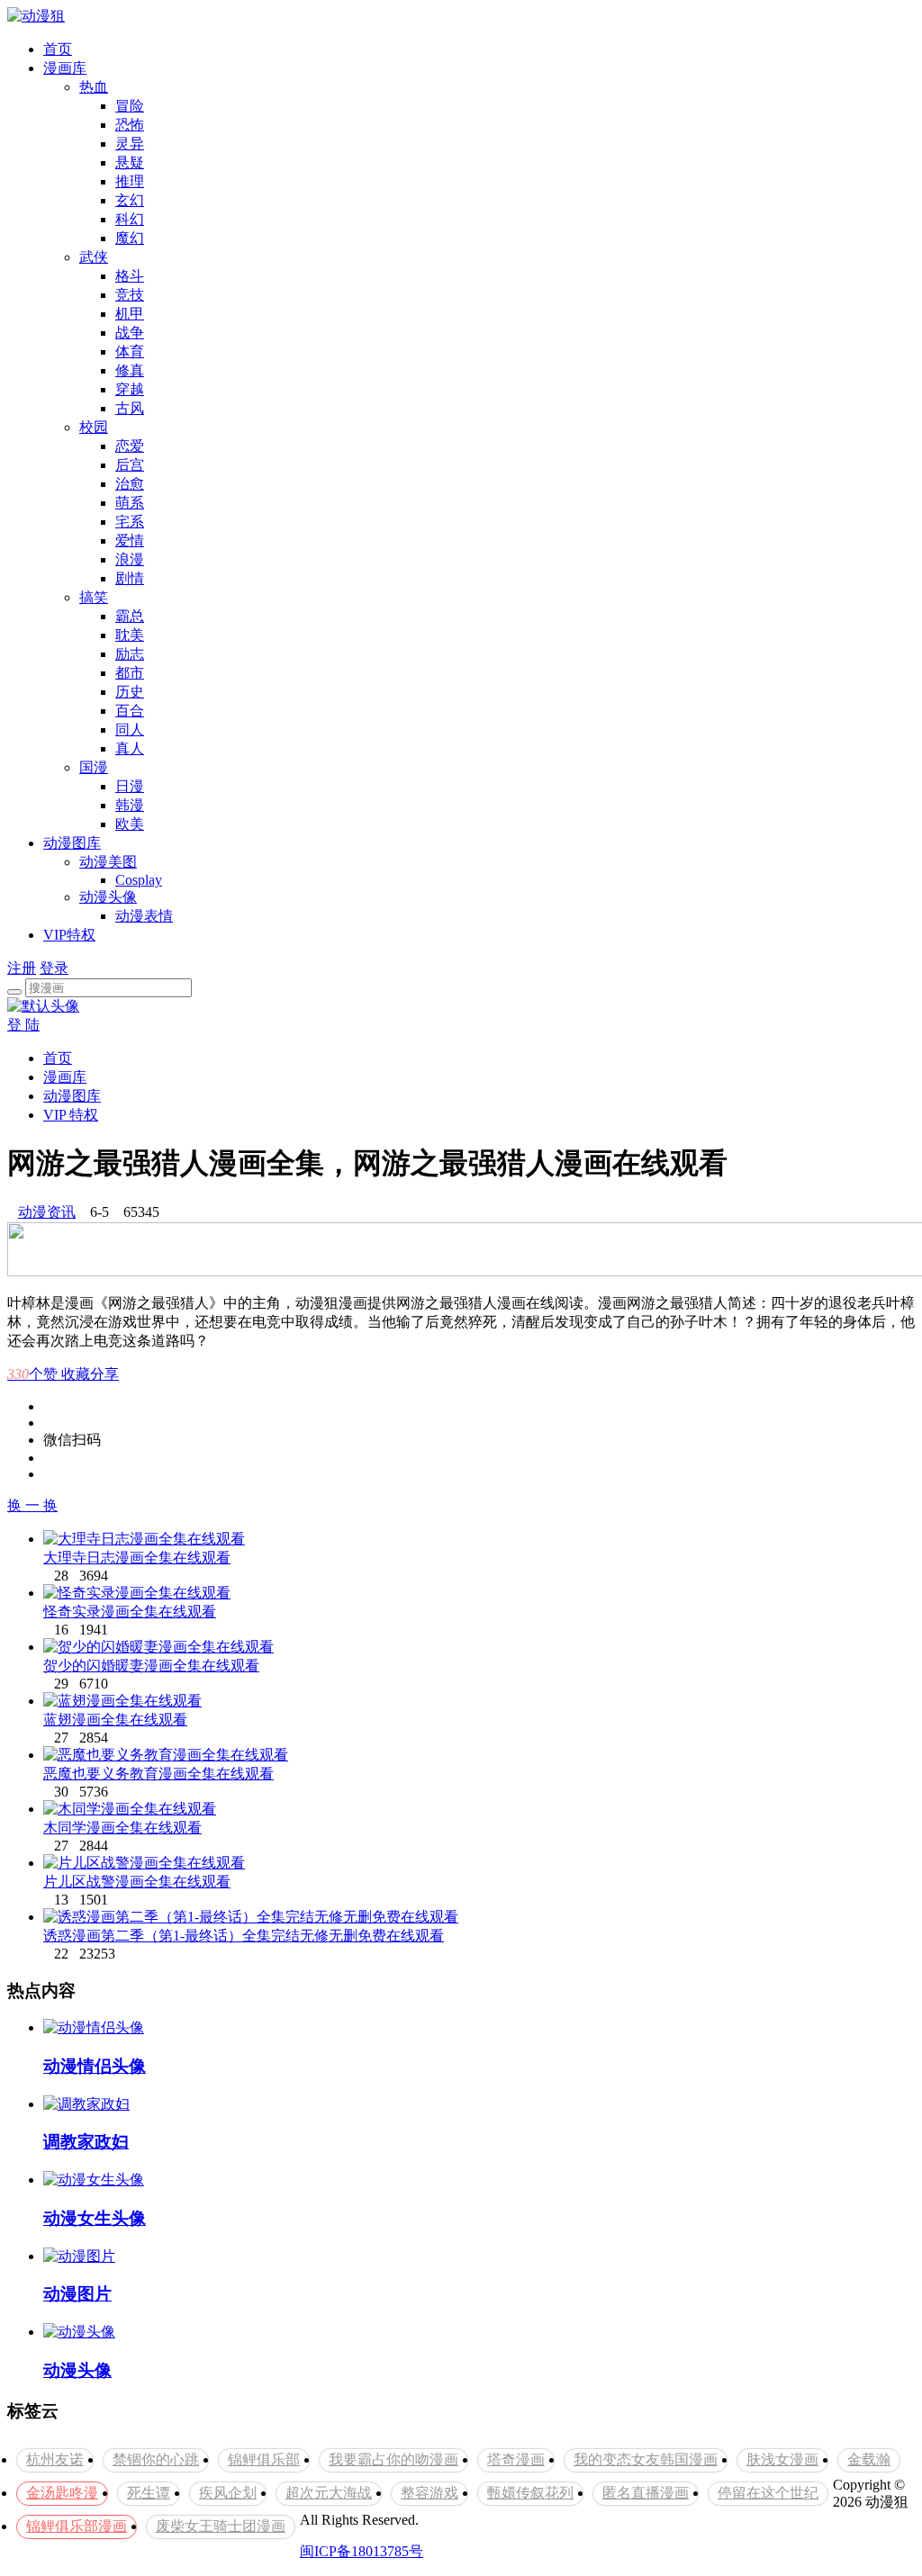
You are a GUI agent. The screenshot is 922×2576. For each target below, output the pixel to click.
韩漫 (130, 805)
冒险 (130, 106)
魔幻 (130, 238)
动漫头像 (108, 897)
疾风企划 (228, 2493)
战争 (130, 333)
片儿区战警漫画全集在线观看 (137, 1882)
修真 (130, 370)
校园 (94, 427)
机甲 (130, 314)
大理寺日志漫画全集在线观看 (137, 1558)
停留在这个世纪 (768, 2493)
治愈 (130, 484)
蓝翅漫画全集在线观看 (115, 1720)
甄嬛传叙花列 (530, 2493)
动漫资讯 (47, 1212)
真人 (130, 748)
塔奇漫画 (516, 2459)
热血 (94, 87)
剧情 (130, 578)
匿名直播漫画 (646, 2493)
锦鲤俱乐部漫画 (77, 2526)
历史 (130, 692)
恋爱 (130, 446)
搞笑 (94, 597)
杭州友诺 (55, 2459)
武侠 (94, 257)
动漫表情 (144, 916)
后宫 (130, 465)
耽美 (130, 635)
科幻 (130, 219)
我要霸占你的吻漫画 (393, 2459)
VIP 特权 (71, 1115)
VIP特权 (69, 935)
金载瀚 (869, 2459)
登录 (54, 968)
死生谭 (149, 2493)
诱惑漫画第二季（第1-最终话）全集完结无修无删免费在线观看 (244, 1936)
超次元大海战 (329, 2493)
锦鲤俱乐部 (264, 2459)
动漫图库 (72, 843)
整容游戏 (429, 2493)
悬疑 (130, 162)
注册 (22, 968)
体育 (130, 351)
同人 (130, 730)
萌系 (130, 503)
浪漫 (130, 559)
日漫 (130, 786)
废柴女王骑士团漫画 (221, 2526)
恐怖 (130, 125)
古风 (130, 408)
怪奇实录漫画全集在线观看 (130, 1612)
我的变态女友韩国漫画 (646, 2459)
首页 (58, 49)
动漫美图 (108, 862)
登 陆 (23, 1025)
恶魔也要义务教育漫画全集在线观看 (158, 1774)
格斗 (130, 276)
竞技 (130, 295)
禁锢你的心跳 (156, 2459)
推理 (130, 181)
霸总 (130, 616)
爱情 (130, 540)
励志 (130, 654)
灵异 (130, 144)
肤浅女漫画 (782, 2459)
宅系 (130, 522)
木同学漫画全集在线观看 (122, 1828)
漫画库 (65, 68)
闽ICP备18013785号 (362, 2551)
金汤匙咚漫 (62, 2493)
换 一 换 (32, 1505)
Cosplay (139, 880)
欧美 (130, 824)
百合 (130, 711)
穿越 (130, 389)
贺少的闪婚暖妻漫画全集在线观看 (151, 1666)
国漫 (94, 767)
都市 (130, 673)
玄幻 (130, 200)
